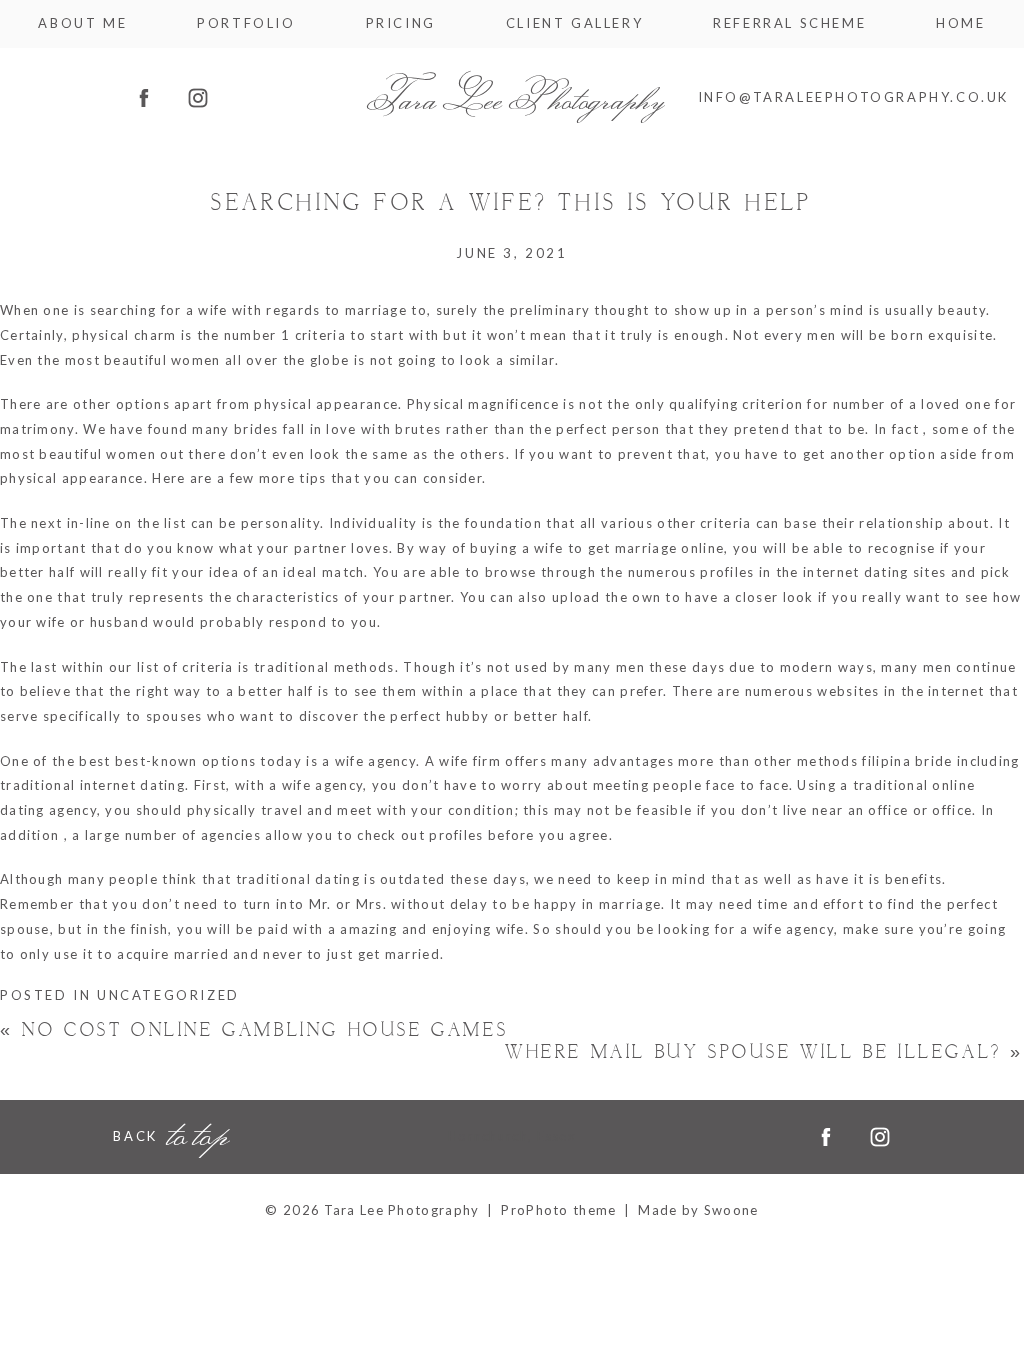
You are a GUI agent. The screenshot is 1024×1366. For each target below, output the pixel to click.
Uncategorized (168, 995)
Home (960, 23)
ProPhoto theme (558, 1210)
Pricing (401, 23)
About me (82, 23)
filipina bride (907, 761)
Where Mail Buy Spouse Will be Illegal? (764, 1052)
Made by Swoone (698, 1210)
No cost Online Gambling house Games (254, 1030)
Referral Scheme (789, 23)
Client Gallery (574, 23)
